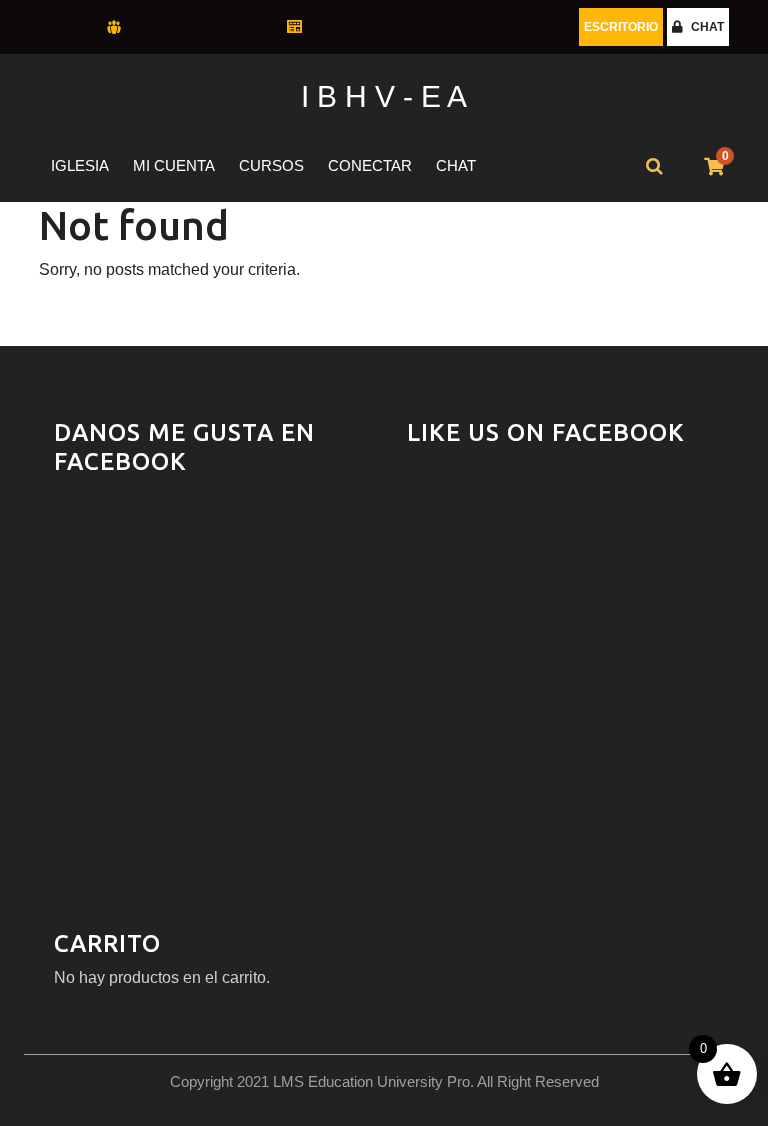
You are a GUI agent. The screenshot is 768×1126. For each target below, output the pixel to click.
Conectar (370, 165)
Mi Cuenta (174, 165)
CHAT (707, 27)
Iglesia (80, 165)
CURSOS (271, 165)
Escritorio (621, 27)
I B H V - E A (384, 96)
